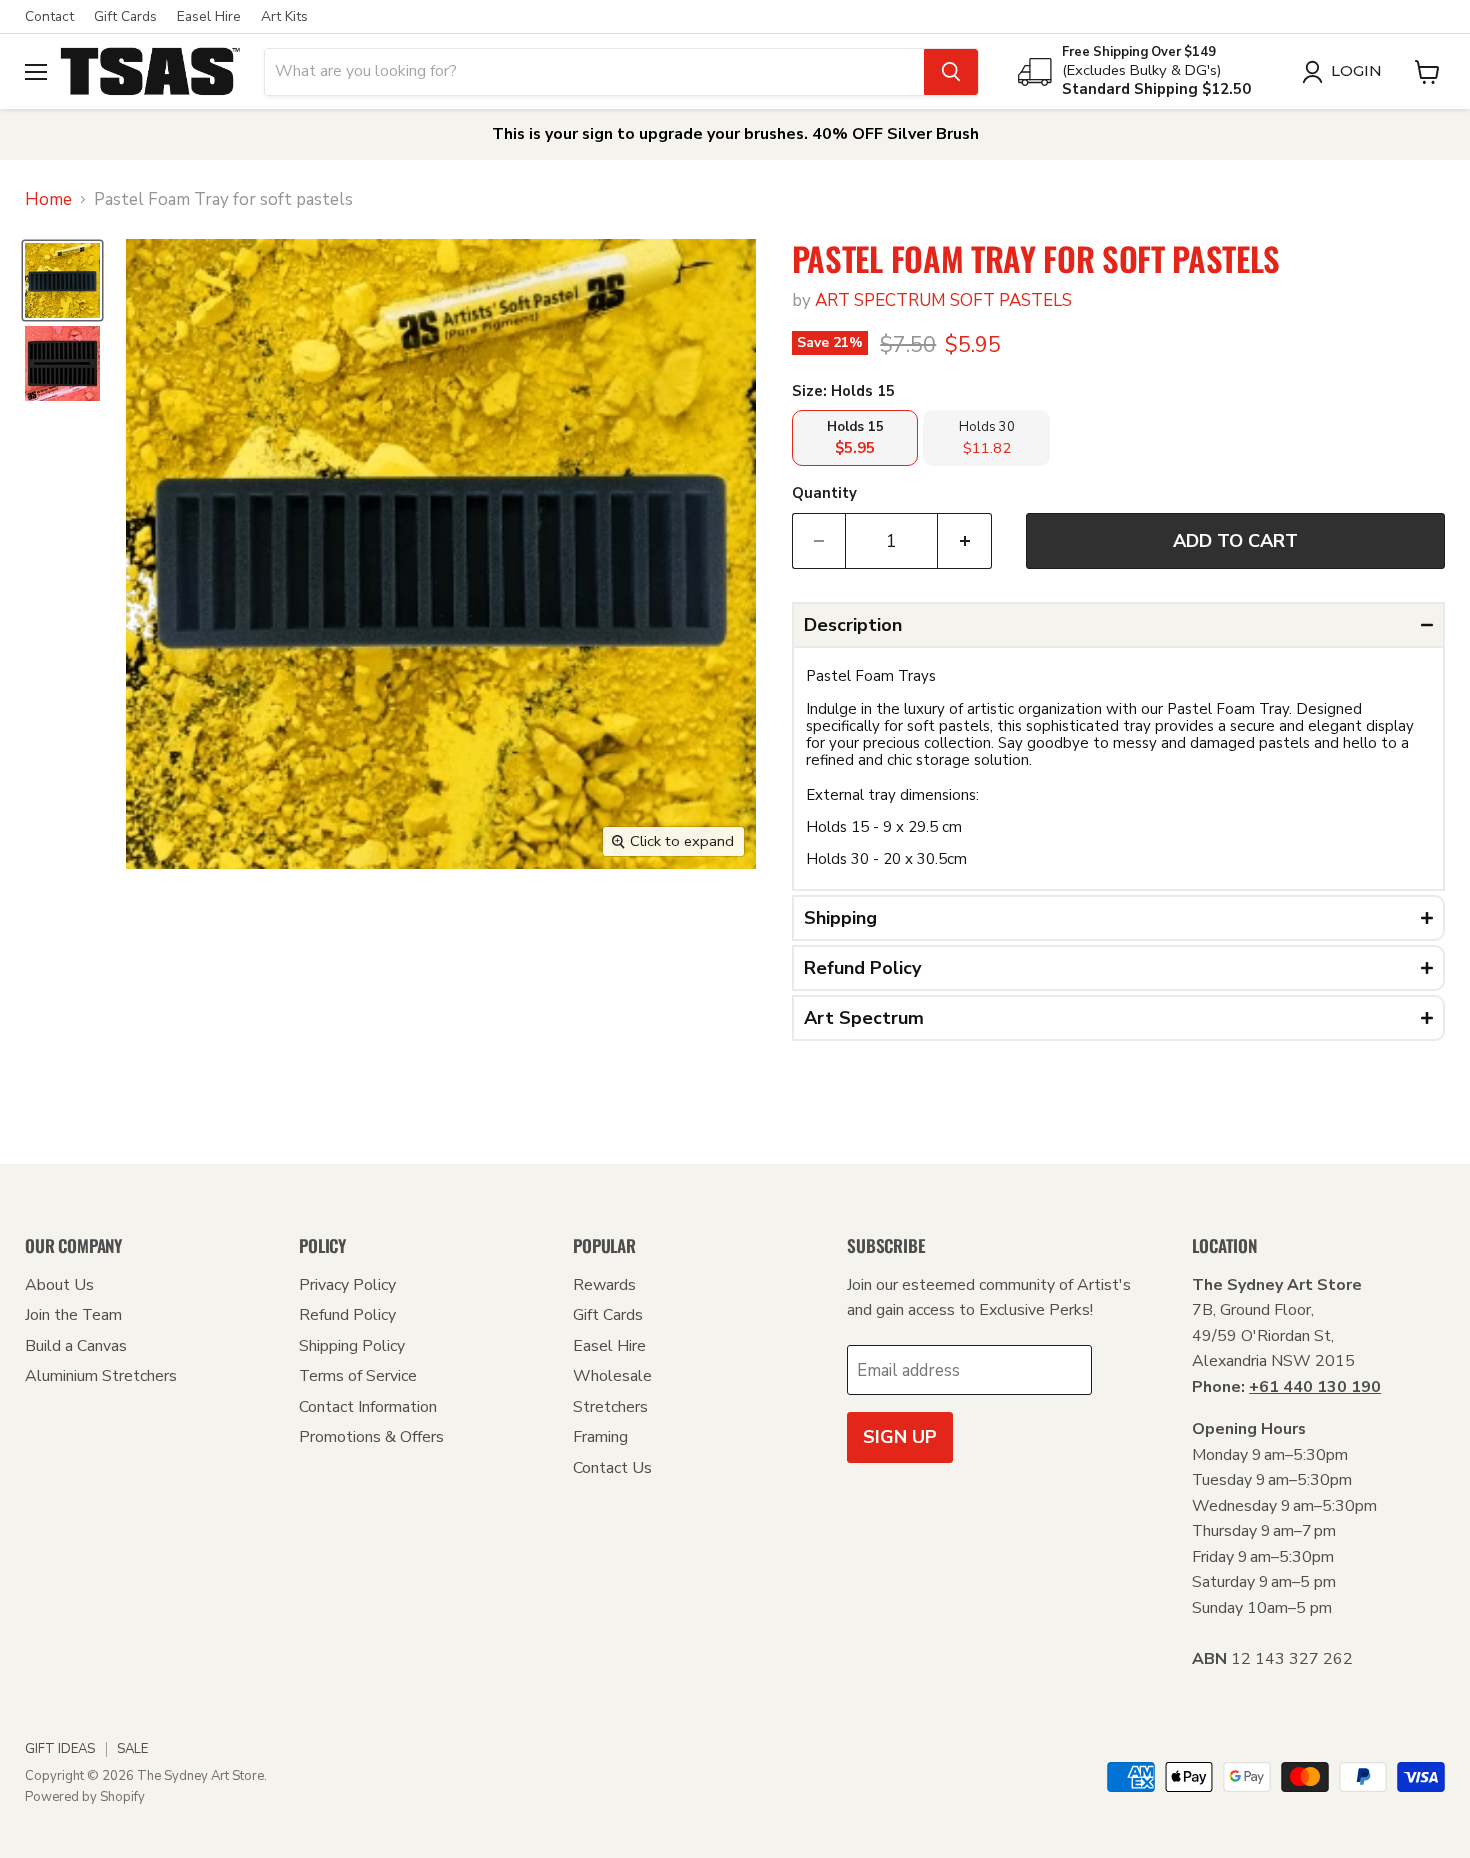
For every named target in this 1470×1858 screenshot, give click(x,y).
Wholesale (612, 1376)
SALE (132, 1749)
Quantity (824, 493)
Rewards (604, 1285)
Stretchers (610, 1407)
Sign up (900, 1437)
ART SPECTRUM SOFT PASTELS (943, 300)
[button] (1118, 625)
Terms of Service (358, 1376)
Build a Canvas (76, 1346)
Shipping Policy (352, 1346)
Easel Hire (209, 17)
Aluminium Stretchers (101, 1376)
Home (48, 200)
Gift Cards (125, 17)
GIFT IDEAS (60, 1749)
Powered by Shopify (85, 1797)
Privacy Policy (347, 1285)
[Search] (951, 72)
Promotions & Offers (371, 1437)
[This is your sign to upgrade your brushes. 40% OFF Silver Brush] (735, 134)
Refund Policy (347, 1315)
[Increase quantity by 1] (965, 541)
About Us (59, 1285)
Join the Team (73, 1315)
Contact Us (612, 1468)
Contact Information (368, 1407)
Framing (600, 1437)
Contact (49, 17)
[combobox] (594, 72)
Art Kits (284, 17)
